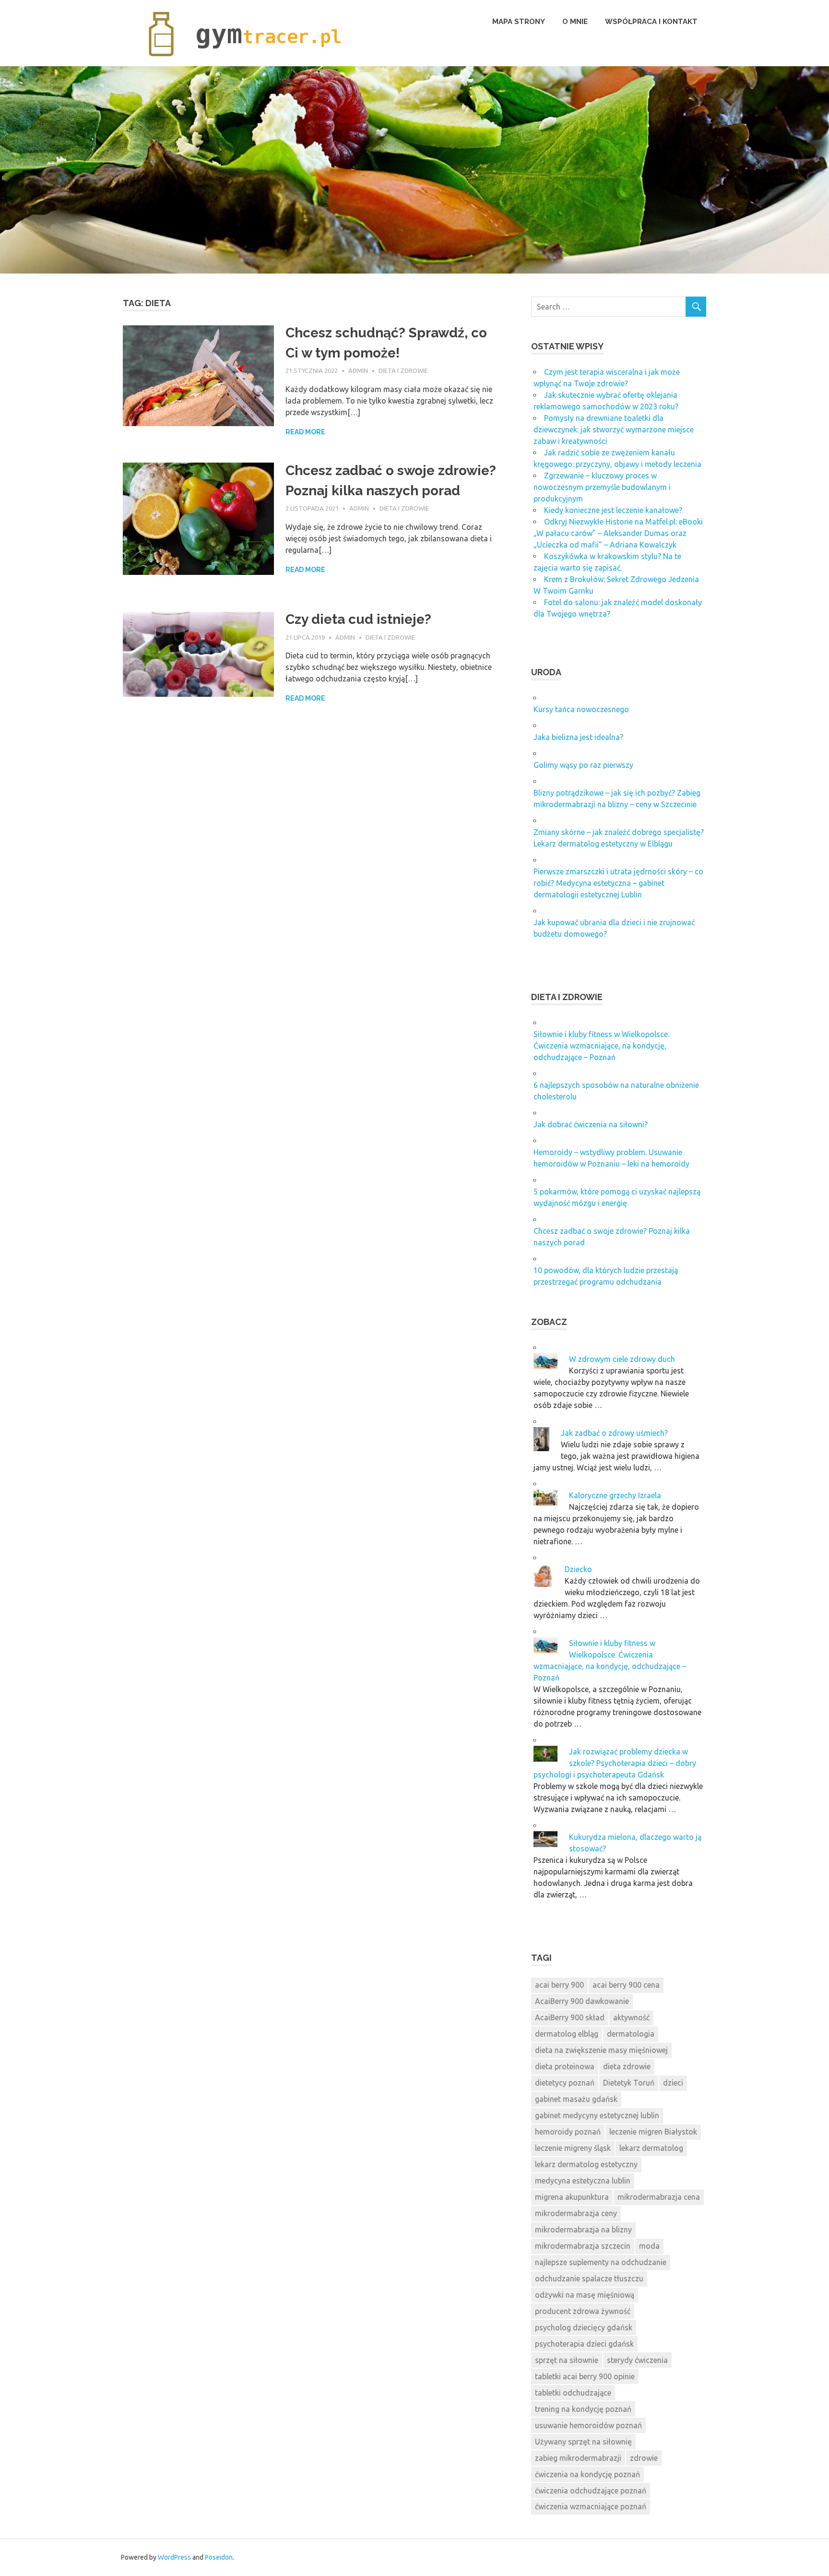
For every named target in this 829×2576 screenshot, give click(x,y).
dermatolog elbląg (567, 2034)
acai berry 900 (559, 1985)
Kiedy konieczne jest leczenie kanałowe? (613, 510)
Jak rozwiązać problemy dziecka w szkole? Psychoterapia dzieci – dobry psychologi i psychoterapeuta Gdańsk (615, 1763)
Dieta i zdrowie (403, 370)
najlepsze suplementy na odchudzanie (601, 2262)
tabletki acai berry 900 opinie (585, 2376)
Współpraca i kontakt (651, 22)
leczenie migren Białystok (653, 2132)
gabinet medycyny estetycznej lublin (597, 2115)
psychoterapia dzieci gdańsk (584, 2344)
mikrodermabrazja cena (659, 2197)
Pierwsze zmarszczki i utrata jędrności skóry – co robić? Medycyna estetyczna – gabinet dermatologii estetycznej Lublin (618, 883)
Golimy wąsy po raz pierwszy (583, 765)
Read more (305, 432)
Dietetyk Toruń (629, 2083)
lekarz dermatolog (651, 2148)
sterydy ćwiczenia (637, 2360)
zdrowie (644, 2458)
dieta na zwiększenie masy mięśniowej (601, 2050)
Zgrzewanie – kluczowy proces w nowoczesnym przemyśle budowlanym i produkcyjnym (602, 487)
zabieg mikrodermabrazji (578, 2458)
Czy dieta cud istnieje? (358, 619)
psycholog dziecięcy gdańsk (584, 2327)
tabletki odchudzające (573, 2393)
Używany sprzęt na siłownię (583, 2442)
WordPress (174, 2557)
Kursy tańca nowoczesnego (581, 709)
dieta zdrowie (627, 2066)
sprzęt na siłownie (567, 2360)
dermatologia (631, 2034)
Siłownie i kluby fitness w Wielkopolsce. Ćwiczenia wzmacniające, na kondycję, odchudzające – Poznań (601, 1046)
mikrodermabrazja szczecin (583, 2246)
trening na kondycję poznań (583, 2409)
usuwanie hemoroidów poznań (588, 2425)
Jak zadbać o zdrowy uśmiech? (614, 1433)
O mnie (575, 22)
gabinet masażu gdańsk (576, 2099)
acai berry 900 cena (626, 1985)
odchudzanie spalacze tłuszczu (589, 2278)
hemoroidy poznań (568, 2132)
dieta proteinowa (565, 2066)
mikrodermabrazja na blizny (583, 2230)
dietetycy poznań (565, 2083)
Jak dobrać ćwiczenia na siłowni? (591, 1124)
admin (358, 370)
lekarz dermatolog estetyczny (586, 2164)
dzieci (673, 2083)
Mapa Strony (519, 22)
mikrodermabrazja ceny (576, 2213)
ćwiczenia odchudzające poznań (591, 2491)
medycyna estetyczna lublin (583, 2181)
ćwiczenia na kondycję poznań (587, 2474)
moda (649, 2246)
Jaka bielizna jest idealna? (578, 737)
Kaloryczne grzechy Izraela (615, 1495)
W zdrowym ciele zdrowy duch (622, 1359)
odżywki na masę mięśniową (585, 2295)
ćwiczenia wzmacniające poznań (591, 2506)
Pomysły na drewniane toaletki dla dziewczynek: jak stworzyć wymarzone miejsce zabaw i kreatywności (614, 429)
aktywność (631, 2017)
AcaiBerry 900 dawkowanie (582, 2001)
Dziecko (578, 1569)
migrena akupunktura (572, 2197)
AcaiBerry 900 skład (570, 2017)
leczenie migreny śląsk (573, 2148)
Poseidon (219, 2557)
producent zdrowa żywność (583, 2311)
